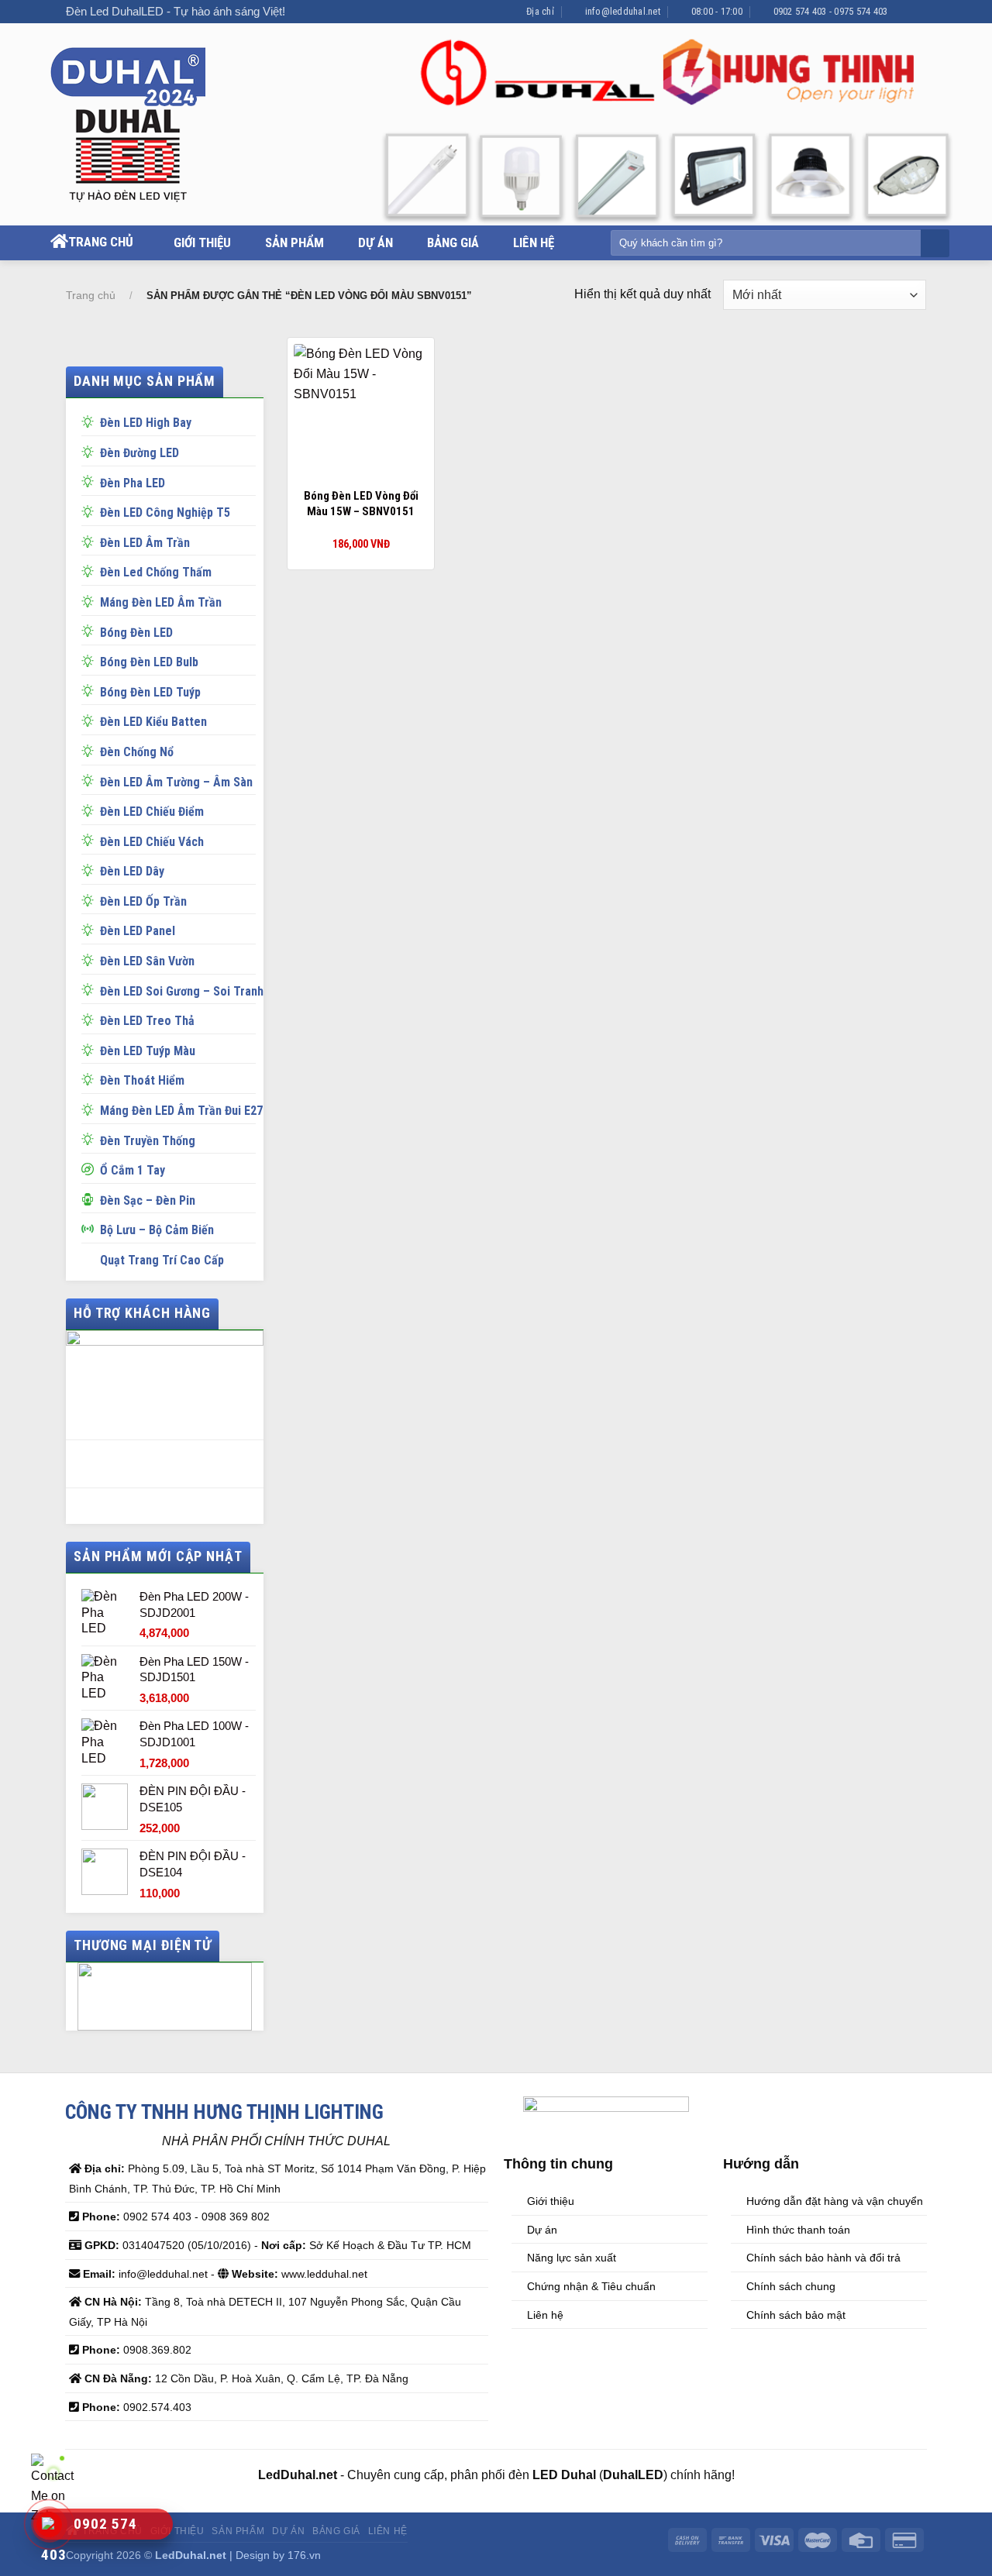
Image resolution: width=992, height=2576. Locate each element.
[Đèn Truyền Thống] (91, 1139)
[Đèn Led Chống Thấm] (91, 570)
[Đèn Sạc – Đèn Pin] (91, 1199)
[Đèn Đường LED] (91, 451)
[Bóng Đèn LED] (91, 631)
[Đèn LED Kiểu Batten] (91, 720)
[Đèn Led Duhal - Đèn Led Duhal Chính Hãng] (145, 125)
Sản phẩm (294, 243)
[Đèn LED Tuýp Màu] (91, 1049)
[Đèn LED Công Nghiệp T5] (91, 511)
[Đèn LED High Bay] (91, 421)
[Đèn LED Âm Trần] (91, 541)
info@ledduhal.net (163, 2274)
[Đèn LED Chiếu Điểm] (91, 810)
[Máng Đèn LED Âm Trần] (91, 600)
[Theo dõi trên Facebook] (904, 12)
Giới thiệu (202, 243)
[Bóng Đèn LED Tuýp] (91, 690)
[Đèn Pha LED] (91, 481)
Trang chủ (101, 242)
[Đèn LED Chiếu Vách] (91, 840)
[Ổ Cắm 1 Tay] (91, 1168)
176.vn (304, 2555)
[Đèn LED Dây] (91, 869)
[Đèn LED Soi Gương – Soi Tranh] (91, 989)
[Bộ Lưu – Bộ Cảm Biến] (91, 1228)
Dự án (375, 243)
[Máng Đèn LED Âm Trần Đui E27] (91, 1109)
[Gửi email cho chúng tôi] (918, 12)
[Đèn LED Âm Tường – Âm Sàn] (91, 780)
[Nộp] (933, 244)
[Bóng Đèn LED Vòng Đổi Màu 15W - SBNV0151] (361, 411)
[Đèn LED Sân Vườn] (91, 959)
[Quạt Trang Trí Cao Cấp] (91, 1258)
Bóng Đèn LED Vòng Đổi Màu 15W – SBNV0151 (361, 504)
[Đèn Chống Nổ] (91, 750)
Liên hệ (534, 243)
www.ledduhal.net (324, 2274)
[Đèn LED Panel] (91, 929)
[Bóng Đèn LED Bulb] (91, 660)
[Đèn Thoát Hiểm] (91, 1078)
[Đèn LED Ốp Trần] (91, 899)
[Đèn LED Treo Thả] (91, 1019)
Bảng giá (453, 243)
